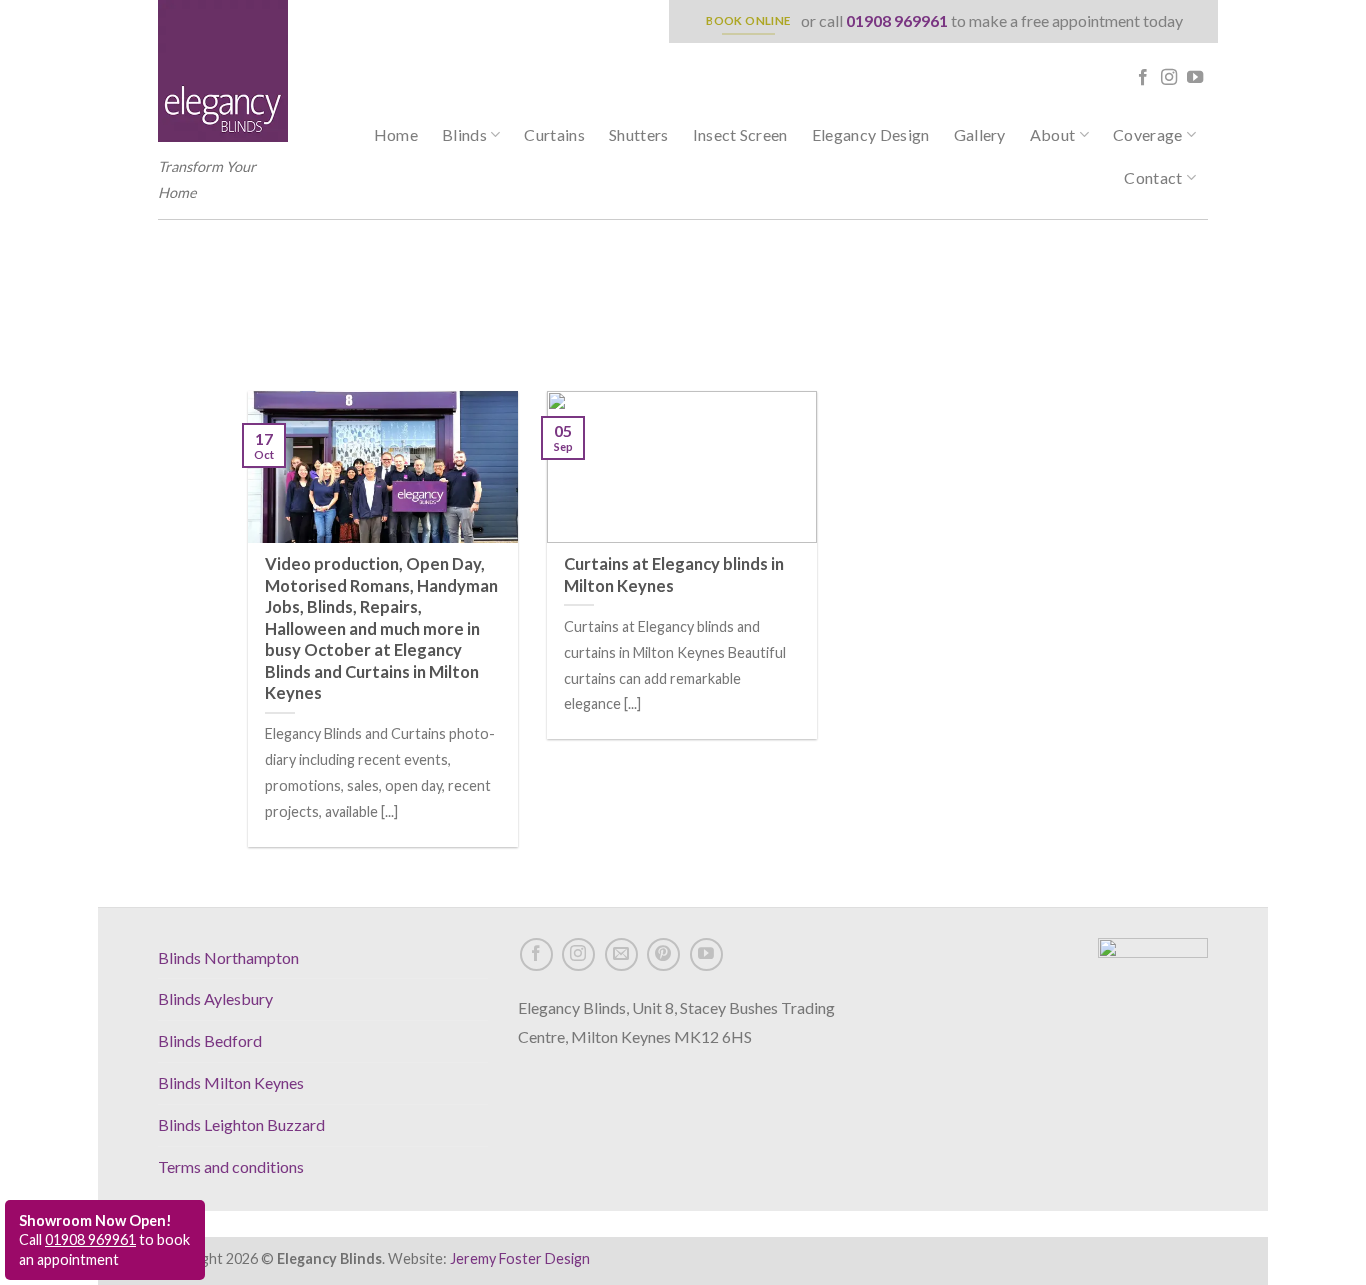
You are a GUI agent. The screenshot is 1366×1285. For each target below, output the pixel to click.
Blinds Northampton (228, 957)
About (1053, 134)
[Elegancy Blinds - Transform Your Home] (223, 71)
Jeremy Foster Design (520, 1258)
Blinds (464, 134)
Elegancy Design (871, 134)
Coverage (1148, 134)
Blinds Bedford (210, 1040)
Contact (1153, 177)
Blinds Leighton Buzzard (241, 1124)
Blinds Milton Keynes (231, 1082)
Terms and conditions (231, 1166)
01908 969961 (897, 20)
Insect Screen (740, 134)
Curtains (554, 134)
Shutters (639, 134)
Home (396, 134)
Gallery (980, 134)
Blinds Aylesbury (215, 998)
